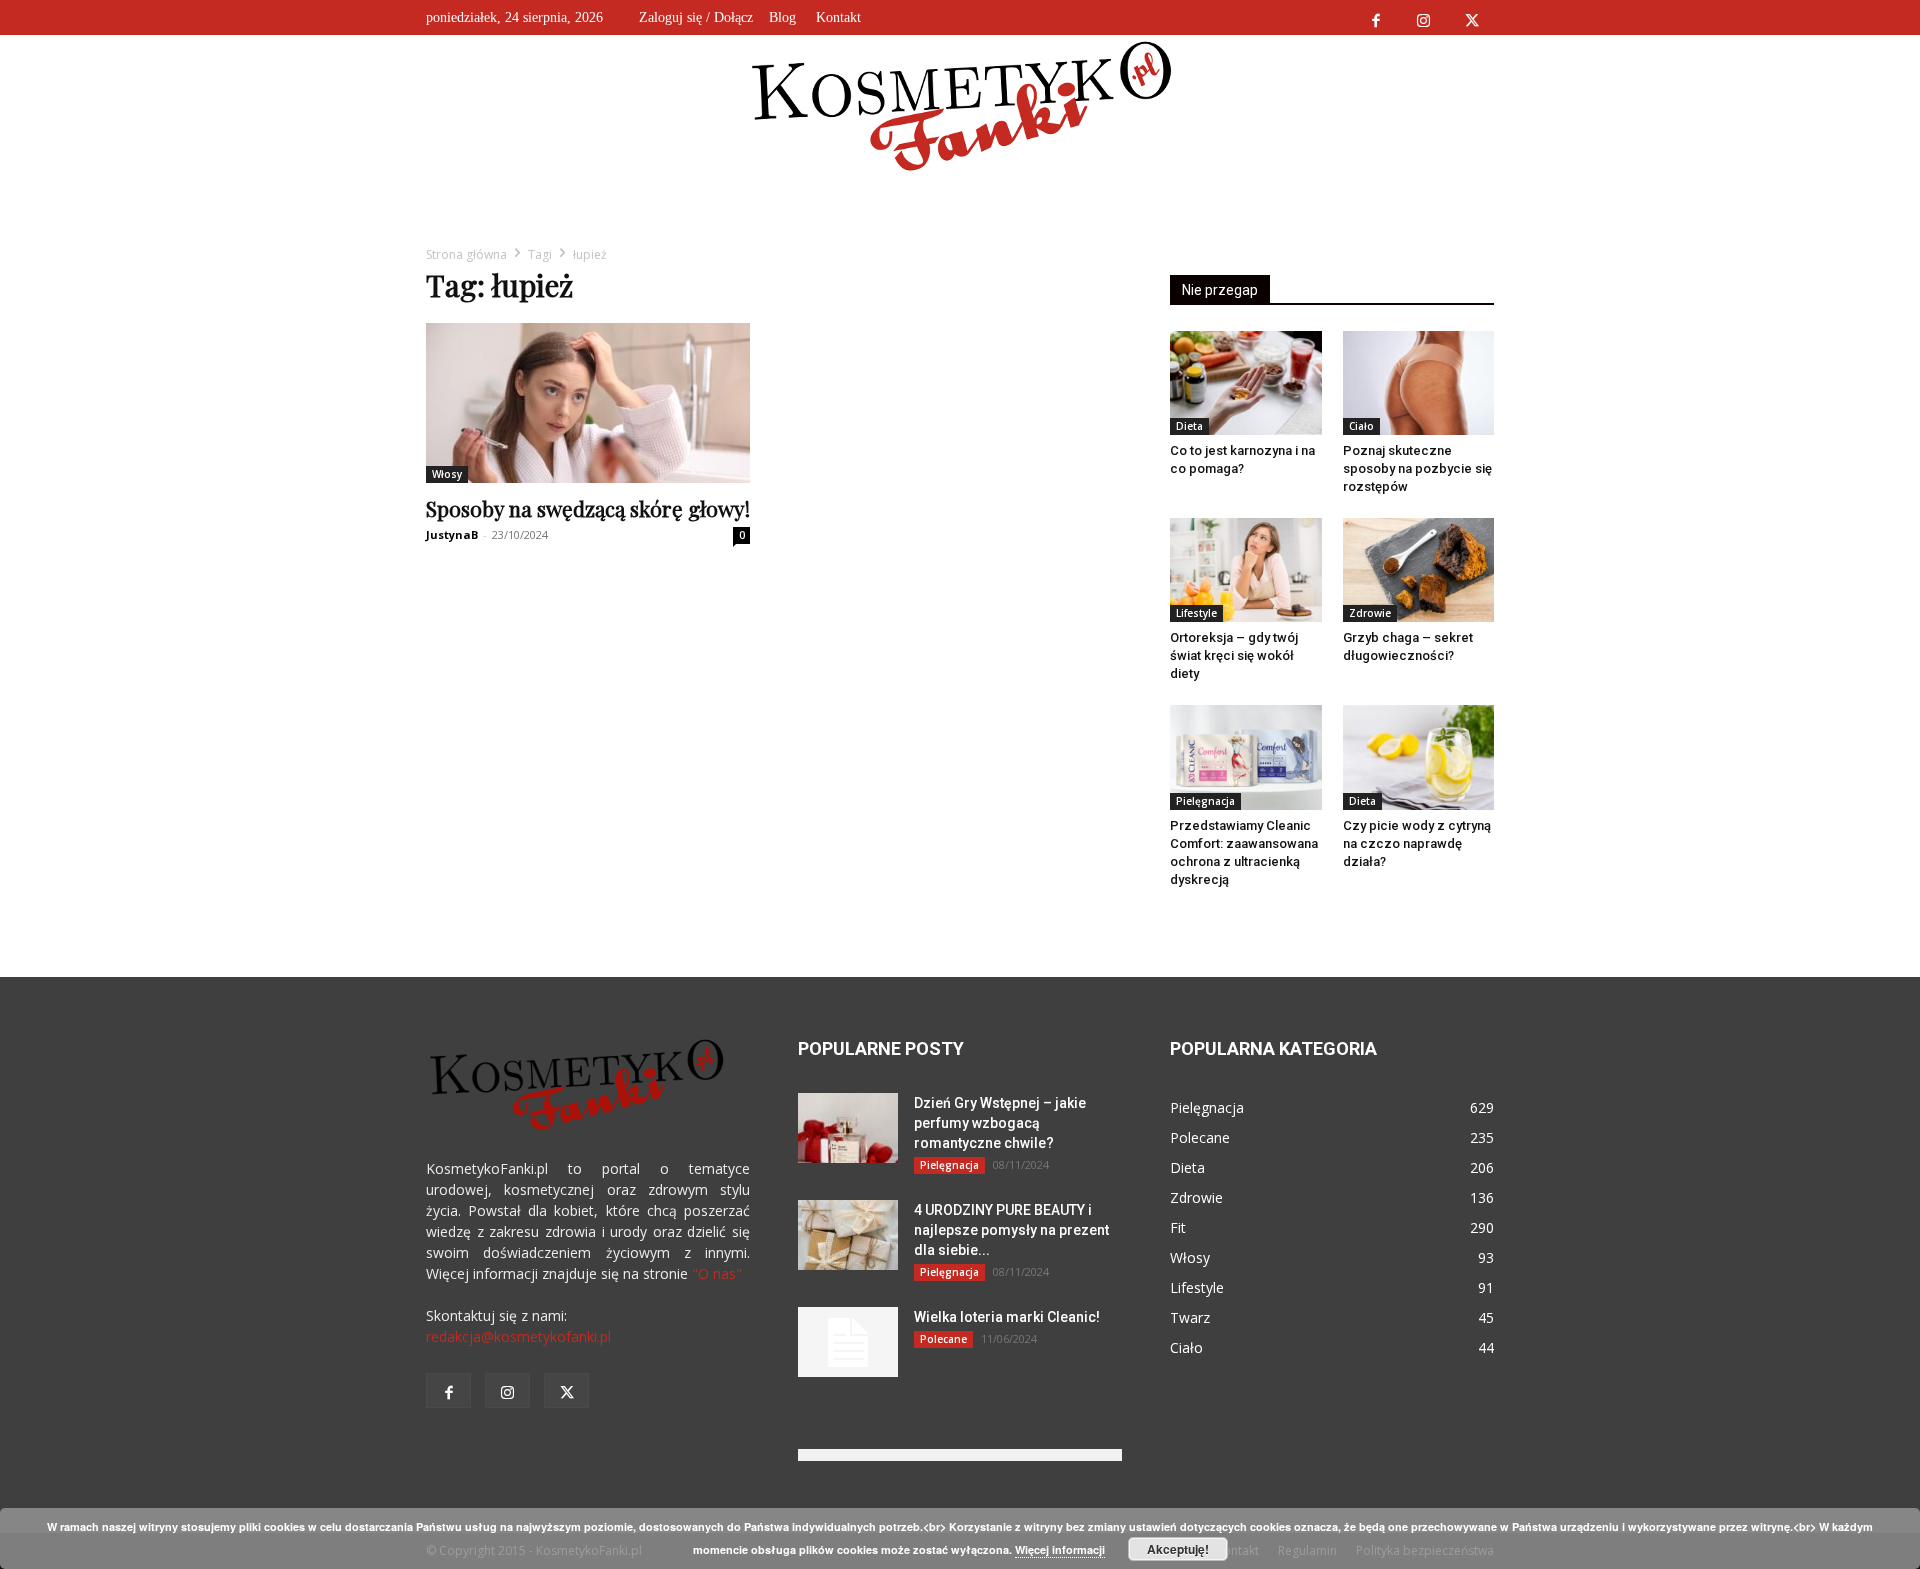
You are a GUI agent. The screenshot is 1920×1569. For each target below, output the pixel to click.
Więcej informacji (1060, 1549)
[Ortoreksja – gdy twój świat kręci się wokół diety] (1246, 570)
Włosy (447, 474)
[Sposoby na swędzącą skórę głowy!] (588, 403)
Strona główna (466, 254)
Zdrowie (1370, 613)
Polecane (943, 1339)
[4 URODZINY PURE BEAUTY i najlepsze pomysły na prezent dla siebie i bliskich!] (848, 1235)
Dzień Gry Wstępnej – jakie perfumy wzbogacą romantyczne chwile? (1000, 1123)
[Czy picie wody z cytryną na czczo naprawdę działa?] (1419, 757)
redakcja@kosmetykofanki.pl (518, 1336)
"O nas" (717, 1273)
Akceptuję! (1178, 1549)
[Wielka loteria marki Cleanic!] (848, 1342)
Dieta (1189, 426)
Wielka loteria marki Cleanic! (1007, 1317)
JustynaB (452, 534)
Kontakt (838, 17)
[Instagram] (1423, 17)
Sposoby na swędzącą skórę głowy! (588, 508)
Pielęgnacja (1205, 801)
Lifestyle (1196, 613)
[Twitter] (1471, 17)
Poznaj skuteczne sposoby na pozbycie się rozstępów (1417, 468)
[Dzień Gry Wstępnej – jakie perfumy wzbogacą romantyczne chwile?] (848, 1128)
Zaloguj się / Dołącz (696, 17)
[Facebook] (1375, 17)
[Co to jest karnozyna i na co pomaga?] (1246, 383)
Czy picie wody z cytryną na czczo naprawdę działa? (1417, 843)
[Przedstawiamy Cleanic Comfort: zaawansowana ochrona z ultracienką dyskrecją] (1246, 757)
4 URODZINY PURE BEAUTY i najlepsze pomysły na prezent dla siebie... (1011, 1230)
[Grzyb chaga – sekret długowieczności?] (1419, 570)
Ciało (1361, 426)
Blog (782, 17)
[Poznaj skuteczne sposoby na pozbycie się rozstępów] (1419, 383)
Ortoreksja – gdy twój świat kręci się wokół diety (1234, 655)
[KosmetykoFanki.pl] (960, 105)
